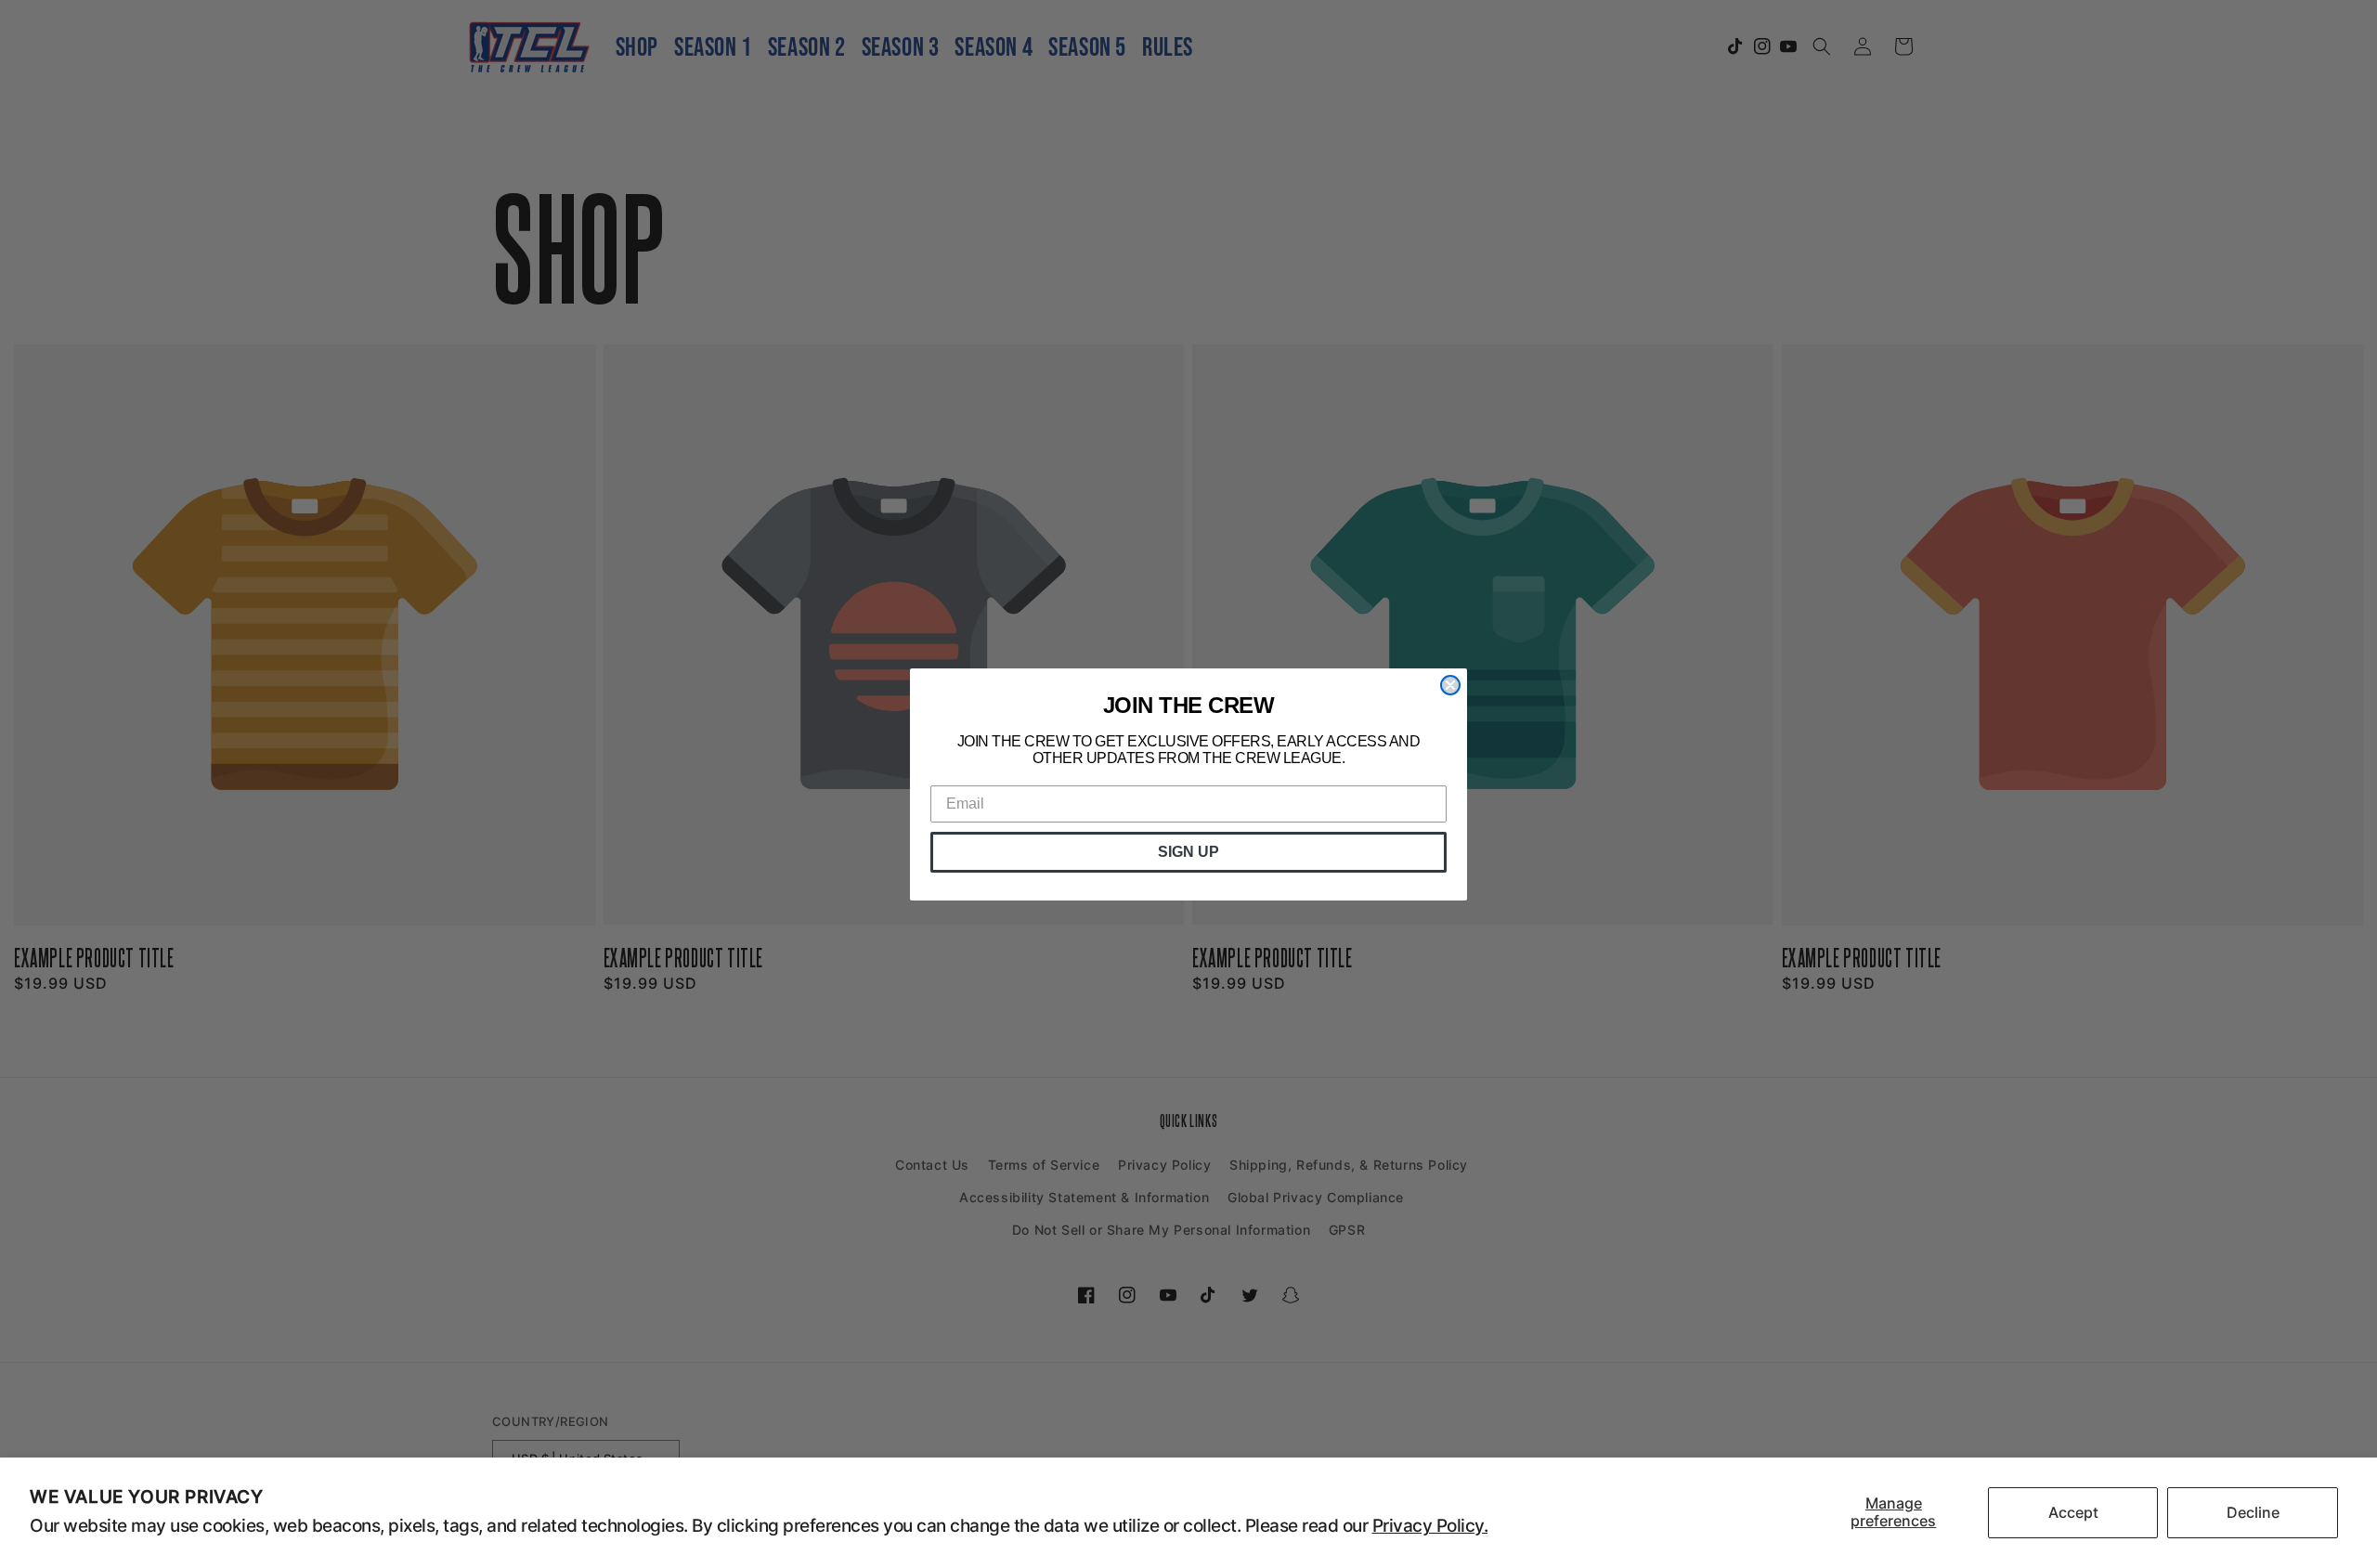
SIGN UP (1188, 852)
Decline (2253, 1512)
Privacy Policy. (1430, 1526)
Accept (2073, 1512)
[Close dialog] (1450, 685)
